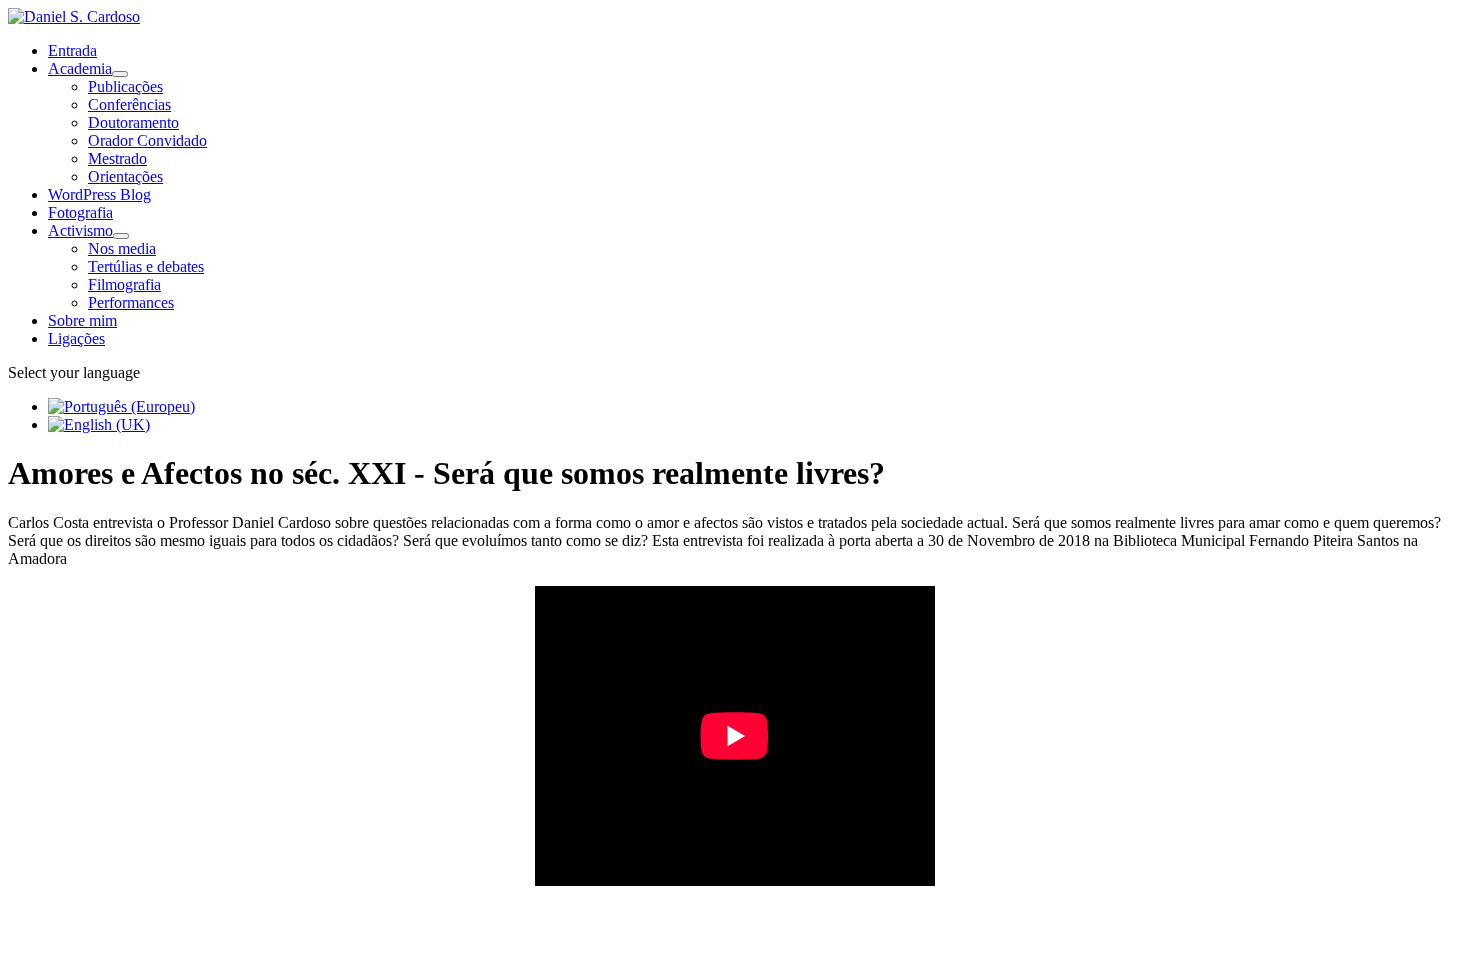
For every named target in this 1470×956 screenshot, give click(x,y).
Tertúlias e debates (146, 266)
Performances (131, 302)
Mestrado (117, 158)
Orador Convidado (147, 140)
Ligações (76, 338)
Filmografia (124, 284)
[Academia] (120, 74)
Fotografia (80, 212)
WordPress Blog (99, 194)
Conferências (129, 104)
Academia (80, 68)
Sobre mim (82, 320)
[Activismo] (121, 236)
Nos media (122, 248)
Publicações (125, 86)
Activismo (80, 230)
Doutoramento (133, 122)
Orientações (125, 176)
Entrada (72, 50)
